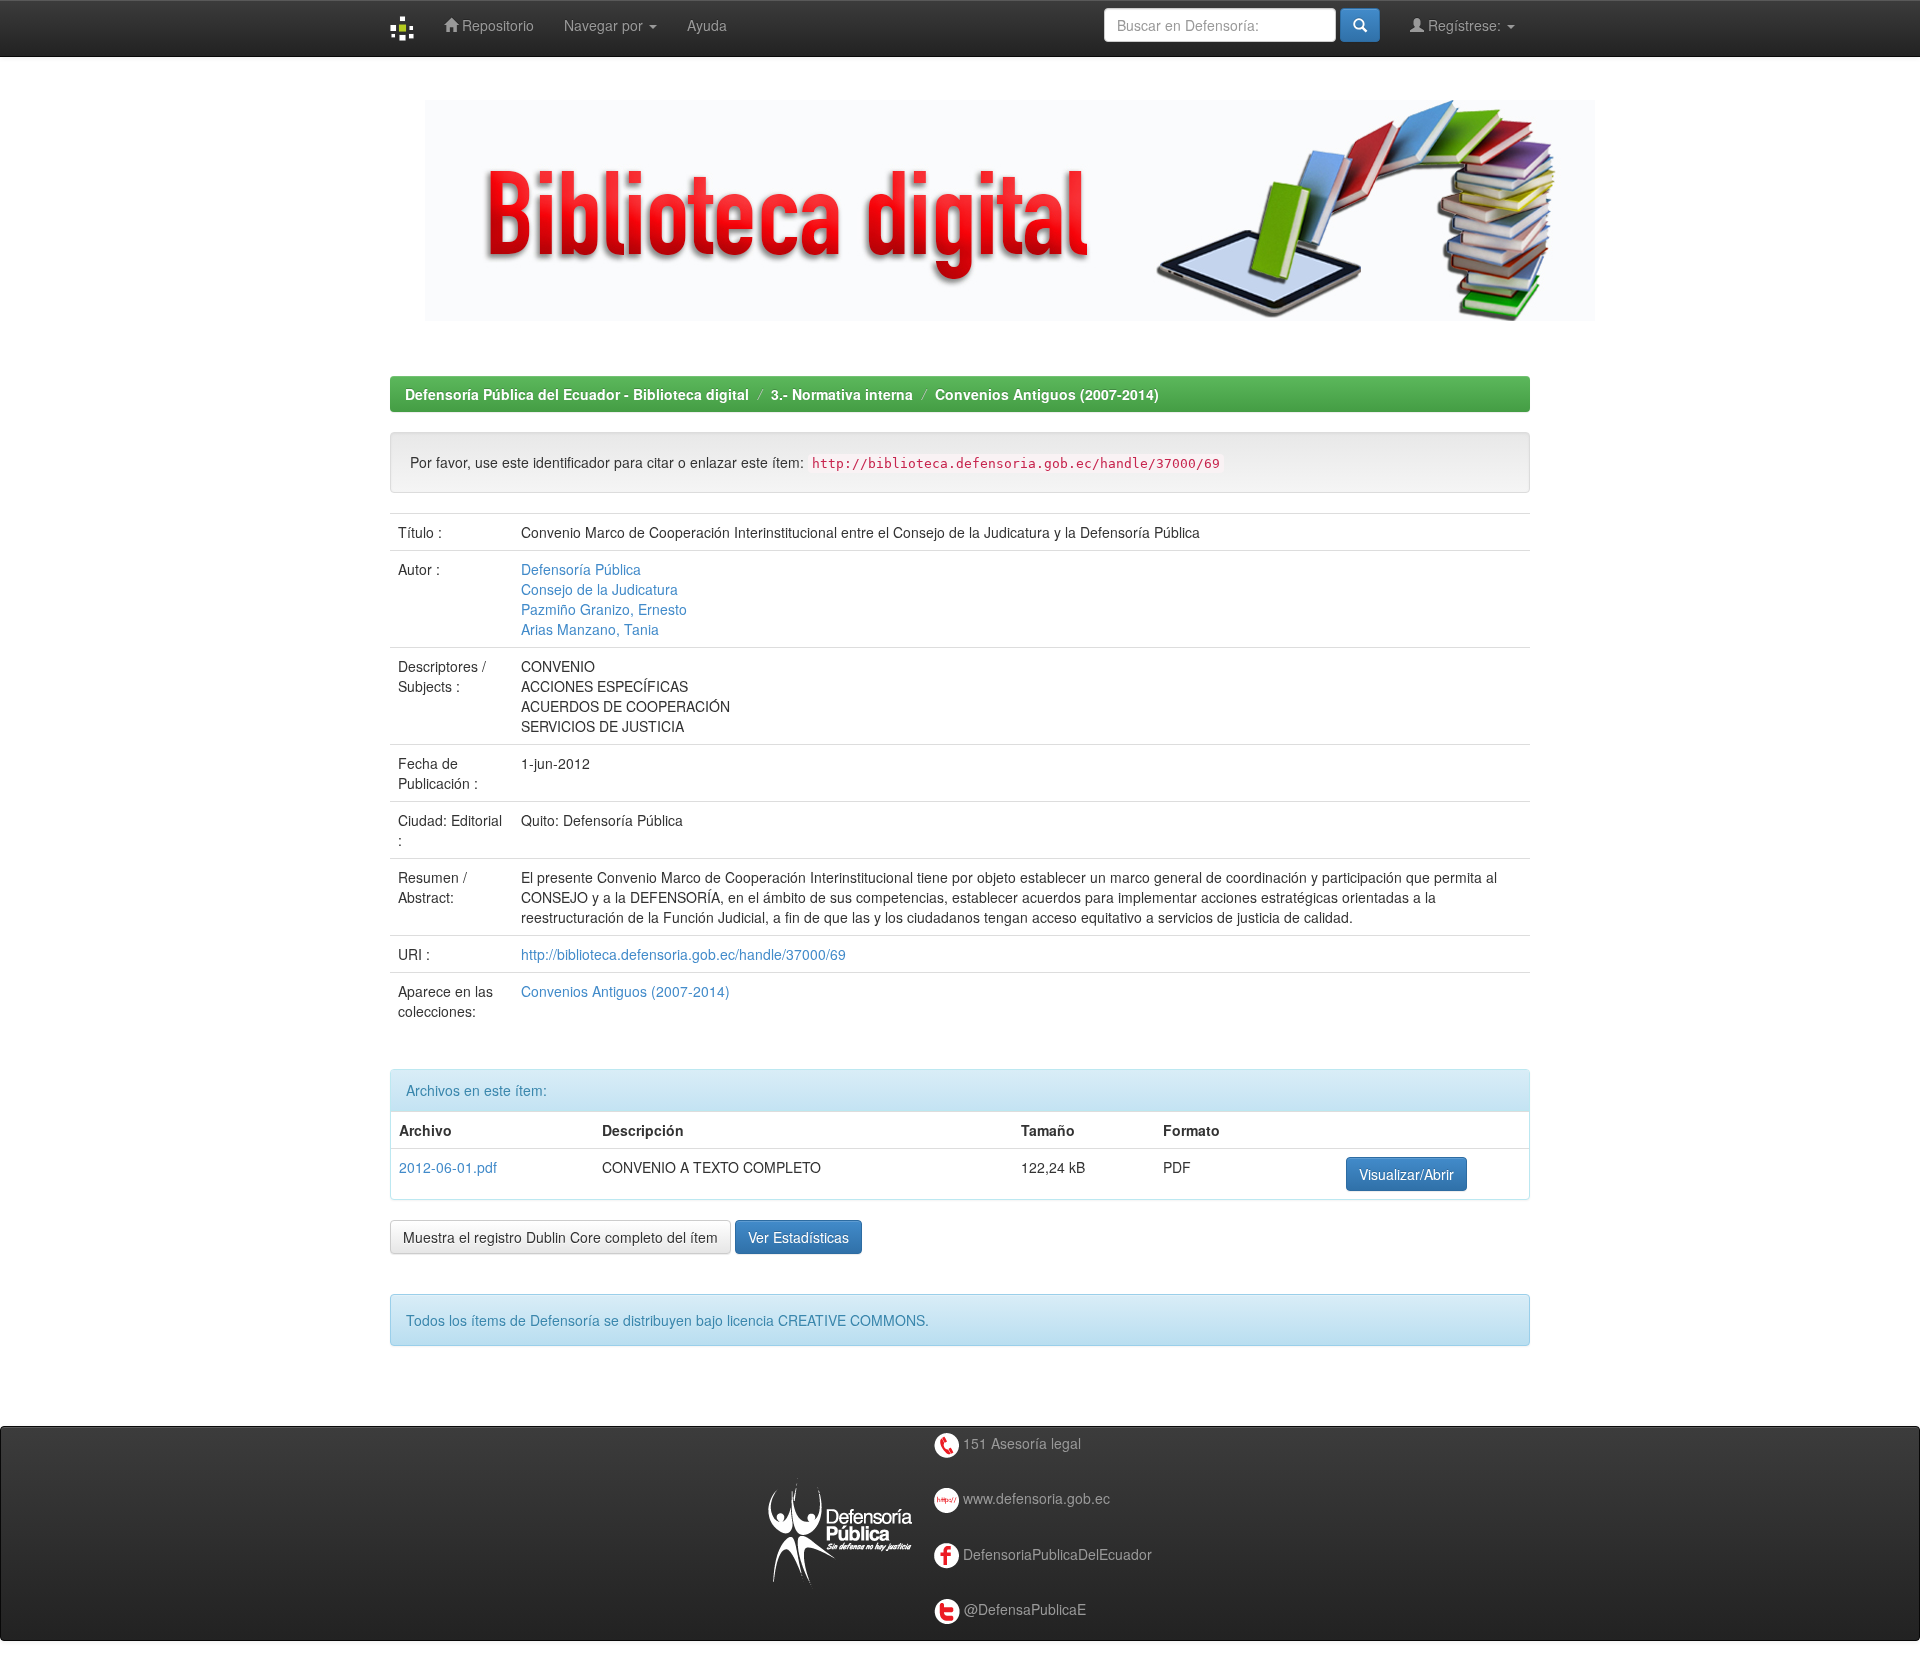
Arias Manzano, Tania (590, 629)
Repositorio (496, 25)
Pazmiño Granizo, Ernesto (604, 609)
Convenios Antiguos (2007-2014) (1047, 394)
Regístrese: (1464, 25)
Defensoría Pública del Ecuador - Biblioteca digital (577, 394)
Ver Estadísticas (798, 1237)
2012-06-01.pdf (448, 1167)
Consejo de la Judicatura (599, 589)
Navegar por (605, 25)
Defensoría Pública (581, 569)
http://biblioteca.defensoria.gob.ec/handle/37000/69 (683, 954)
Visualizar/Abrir (1406, 1174)
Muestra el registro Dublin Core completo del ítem (560, 1237)
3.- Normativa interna (842, 394)
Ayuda (707, 25)
